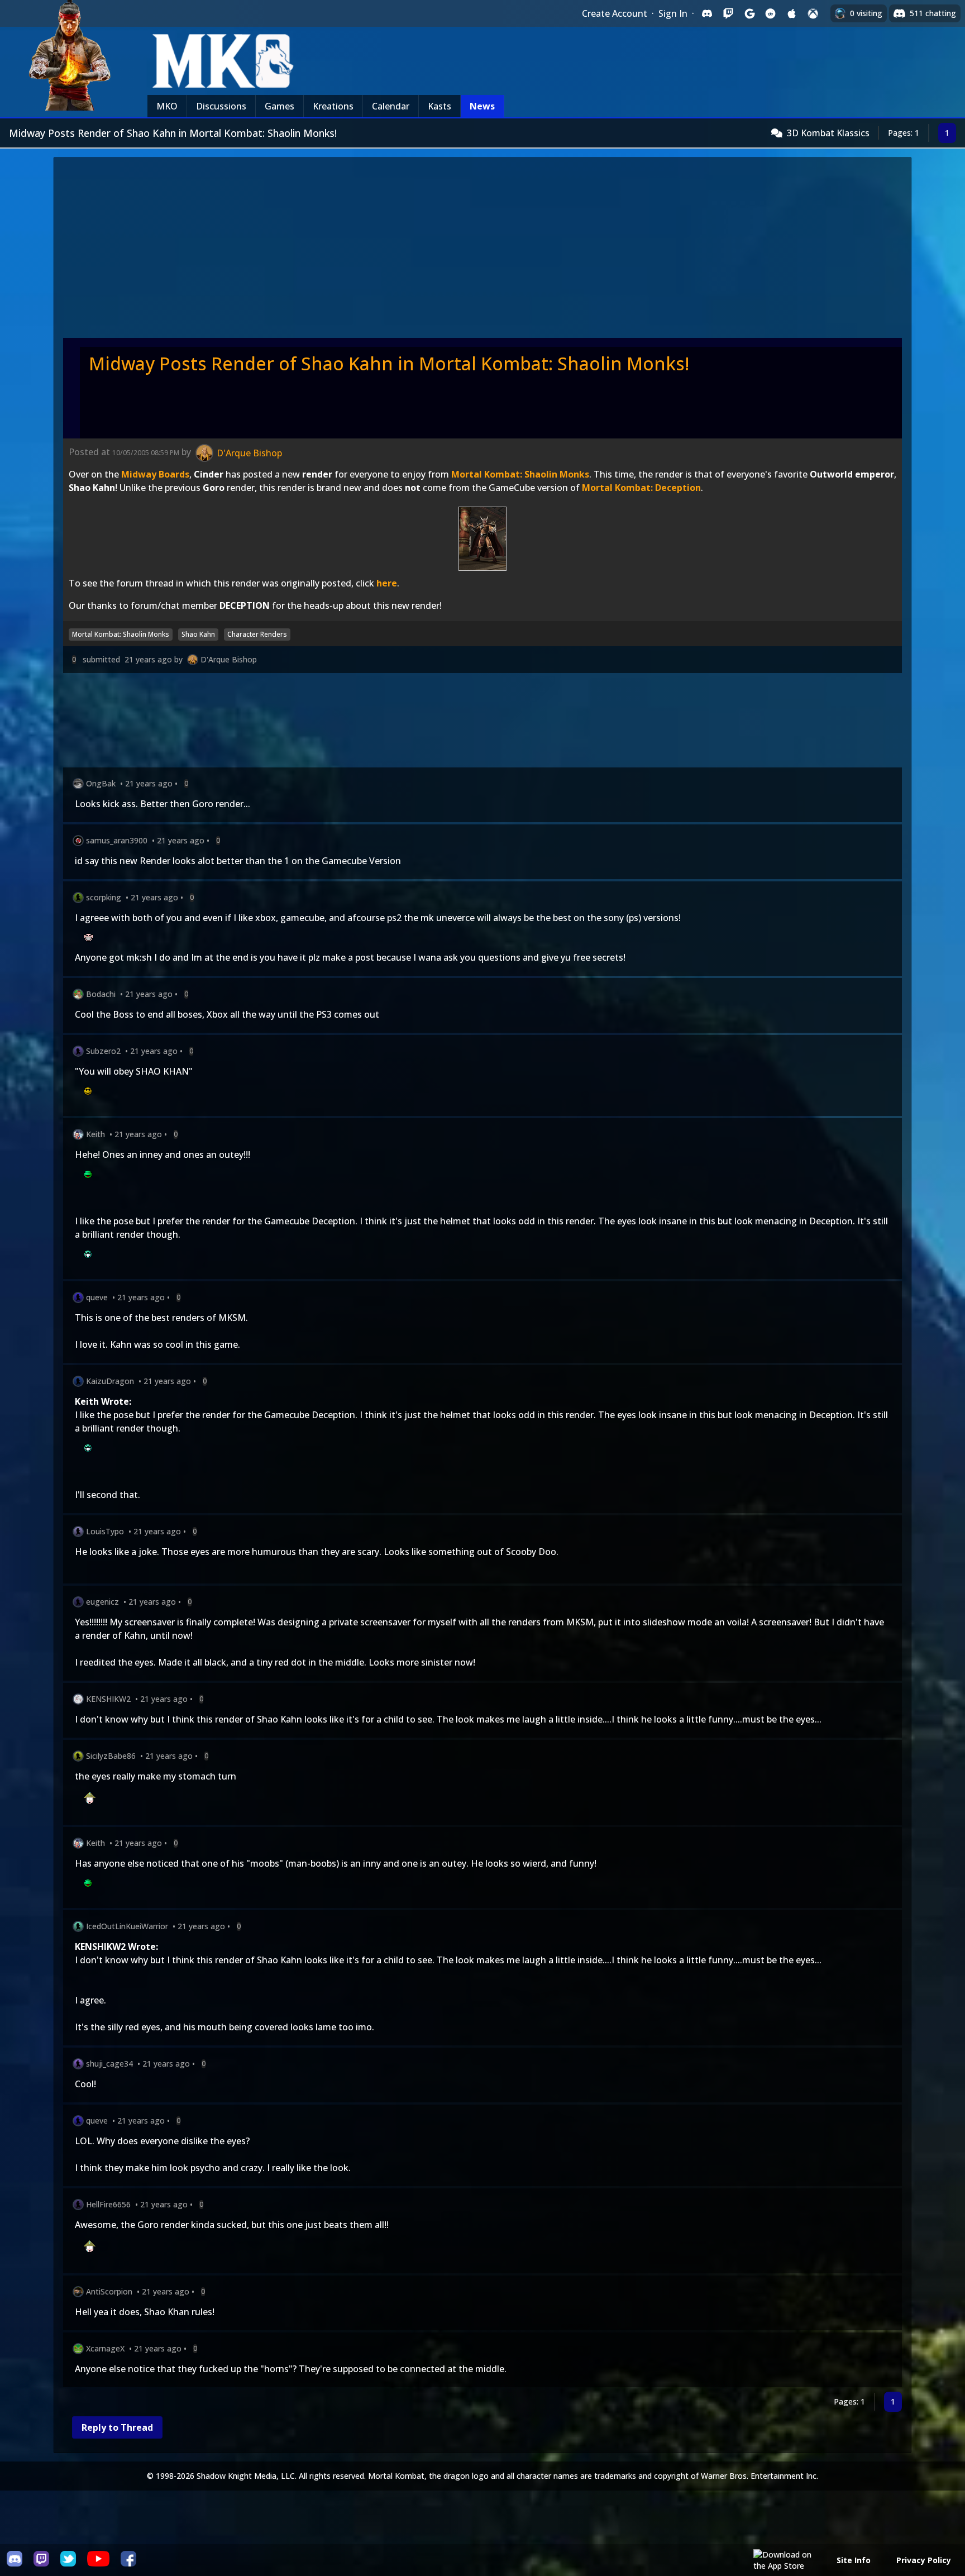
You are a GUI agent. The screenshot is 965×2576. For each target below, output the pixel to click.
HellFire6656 (108, 2204)
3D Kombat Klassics (828, 133)
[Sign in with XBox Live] (813, 13)
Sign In (673, 13)
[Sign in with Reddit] (771, 13)
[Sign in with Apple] (792, 13)
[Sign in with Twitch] (728, 13)
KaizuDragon (110, 1381)
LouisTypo (105, 1531)
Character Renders (257, 634)
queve (97, 1297)
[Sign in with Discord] (707, 13)
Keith (95, 1134)
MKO (167, 106)
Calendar (391, 106)
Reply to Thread (117, 2427)
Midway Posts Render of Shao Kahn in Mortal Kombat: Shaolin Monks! (389, 363)
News (482, 106)
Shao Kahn (198, 634)
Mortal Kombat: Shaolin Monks (121, 634)
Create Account (615, 13)
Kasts (439, 106)
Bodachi (101, 994)
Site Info (854, 2560)
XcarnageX (105, 2348)
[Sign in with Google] (749, 13)
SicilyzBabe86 (111, 1756)
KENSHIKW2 (108, 1699)
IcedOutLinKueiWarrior (127, 1926)
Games (280, 106)
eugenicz (102, 1602)
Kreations (333, 106)
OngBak (101, 783)
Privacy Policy (924, 2560)
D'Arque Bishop (229, 659)
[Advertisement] (482, 251)
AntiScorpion (109, 2291)
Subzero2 (103, 1051)
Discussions (221, 106)
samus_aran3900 (117, 840)
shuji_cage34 (109, 2064)
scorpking (104, 897)
